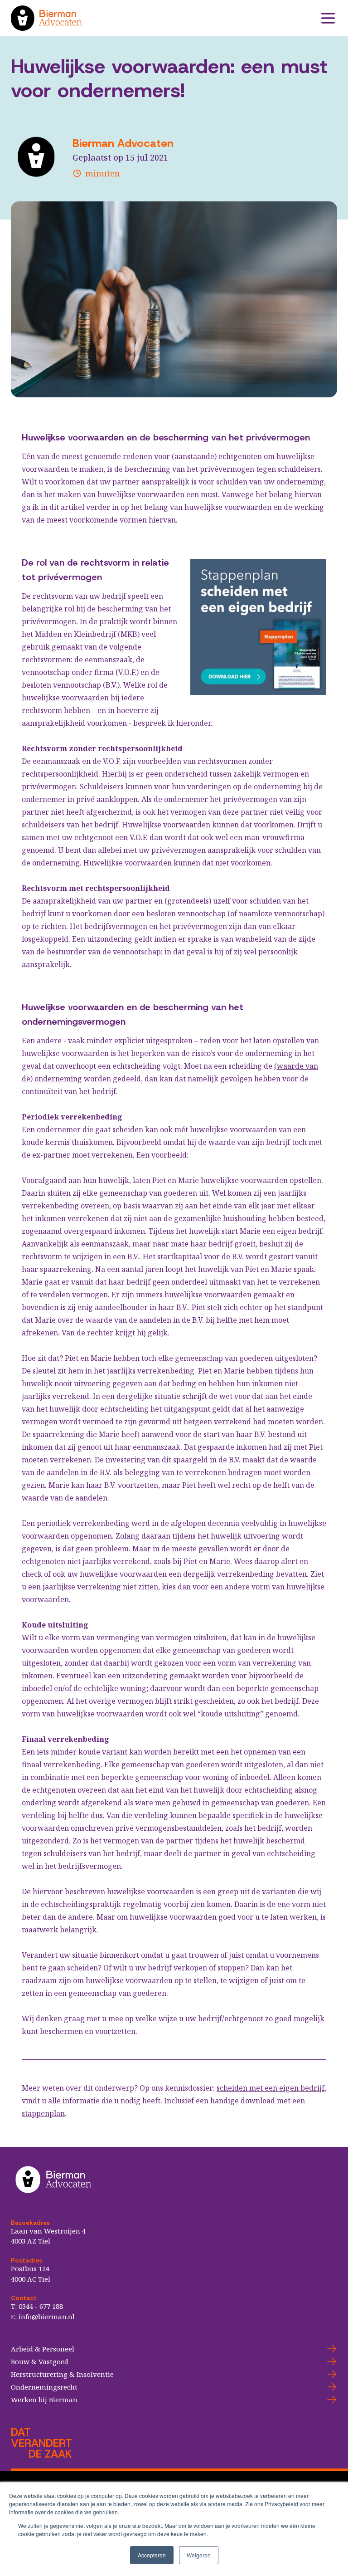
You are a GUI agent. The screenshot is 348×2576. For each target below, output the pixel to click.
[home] (165, 18)
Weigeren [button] (199, 2555)
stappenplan (43, 2113)
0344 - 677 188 (41, 2306)
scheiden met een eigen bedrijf (271, 2088)
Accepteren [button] (152, 2555)
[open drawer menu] (328, 18)
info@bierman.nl (47, 2317)
